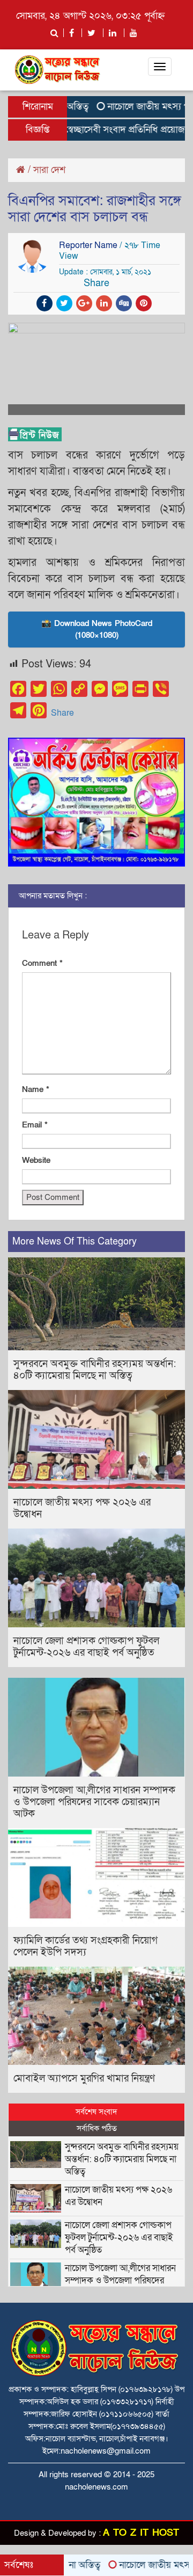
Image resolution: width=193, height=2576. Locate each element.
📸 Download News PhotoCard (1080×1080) (97, 630)
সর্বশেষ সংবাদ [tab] (96, 2112)
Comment (42, 963)
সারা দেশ (49, 170)
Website (36, 1160)
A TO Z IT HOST (141, 2533)
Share (62, 713)
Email (35, 1125)
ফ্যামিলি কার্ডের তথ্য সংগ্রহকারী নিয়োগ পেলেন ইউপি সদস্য (86, 1946)
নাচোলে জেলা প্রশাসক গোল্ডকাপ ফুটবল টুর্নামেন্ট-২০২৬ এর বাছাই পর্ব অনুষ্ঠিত (86, 1647)
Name (36, 1089)
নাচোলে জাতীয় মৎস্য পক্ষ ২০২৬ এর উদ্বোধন (82, 1508)
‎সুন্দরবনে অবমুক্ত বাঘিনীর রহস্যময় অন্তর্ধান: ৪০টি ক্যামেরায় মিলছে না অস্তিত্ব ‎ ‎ (95, 1370)
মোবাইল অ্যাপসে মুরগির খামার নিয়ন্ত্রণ (84, 2079)
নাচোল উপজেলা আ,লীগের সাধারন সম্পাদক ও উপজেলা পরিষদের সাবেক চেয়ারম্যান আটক (94, 1802)
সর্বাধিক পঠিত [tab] (97, 2128)
